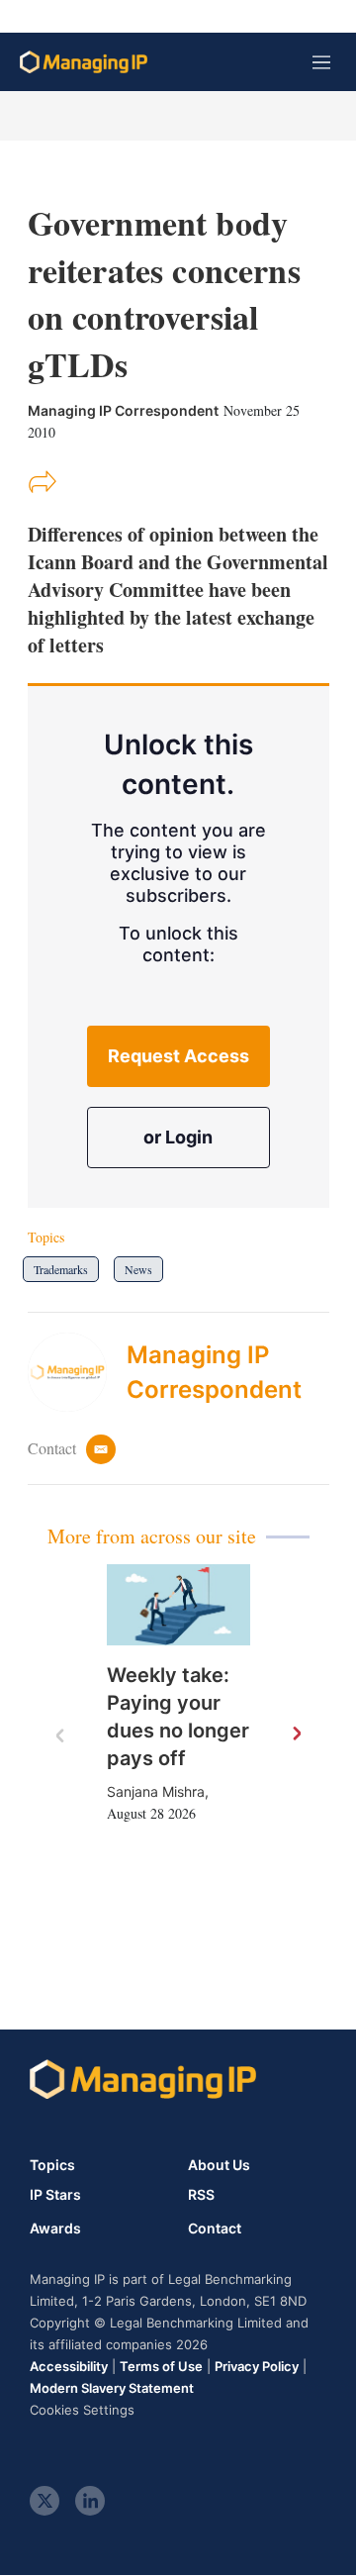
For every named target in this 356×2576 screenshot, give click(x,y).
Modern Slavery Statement (112, 2388)
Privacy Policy (257, 2366)
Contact (215, 2229)
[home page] (84, 62)
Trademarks (61, 1269)
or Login (178, 1137)
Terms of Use (161, 2366)
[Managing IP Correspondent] (77, 1372)
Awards (55, 2229)
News (138, 1269)
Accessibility (69, 2366)
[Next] (296, 1734)
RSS (201, 2195)
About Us (219, 2165)
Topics (52, 2165)
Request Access (178, 1056)
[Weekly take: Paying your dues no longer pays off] (178, 1605)
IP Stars (55, 2195)
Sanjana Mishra (156, 1791)
